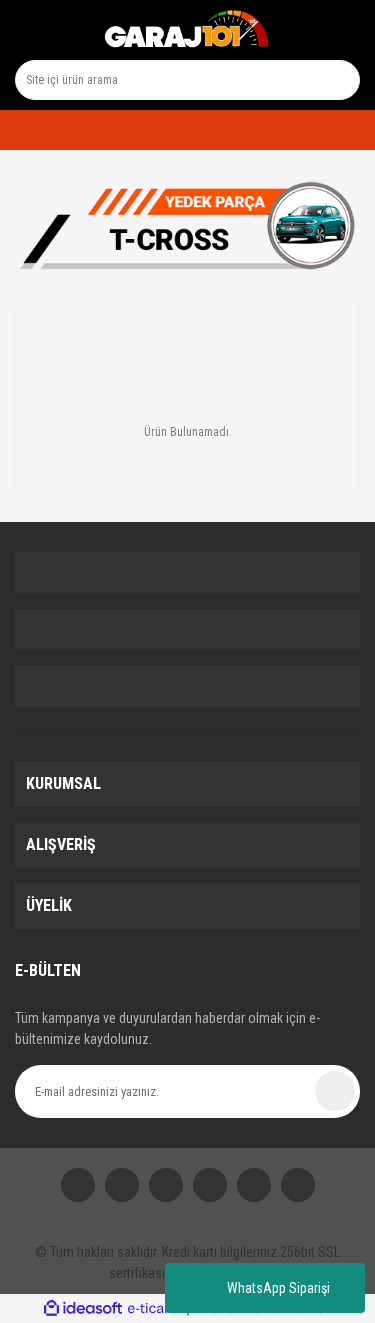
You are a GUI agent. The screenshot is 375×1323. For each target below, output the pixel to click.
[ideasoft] (83, 1308)
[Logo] (187, 30)
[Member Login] (20, 130)
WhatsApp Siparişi (278, 1288)
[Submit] (335, 1091)
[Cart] (337, 130)
